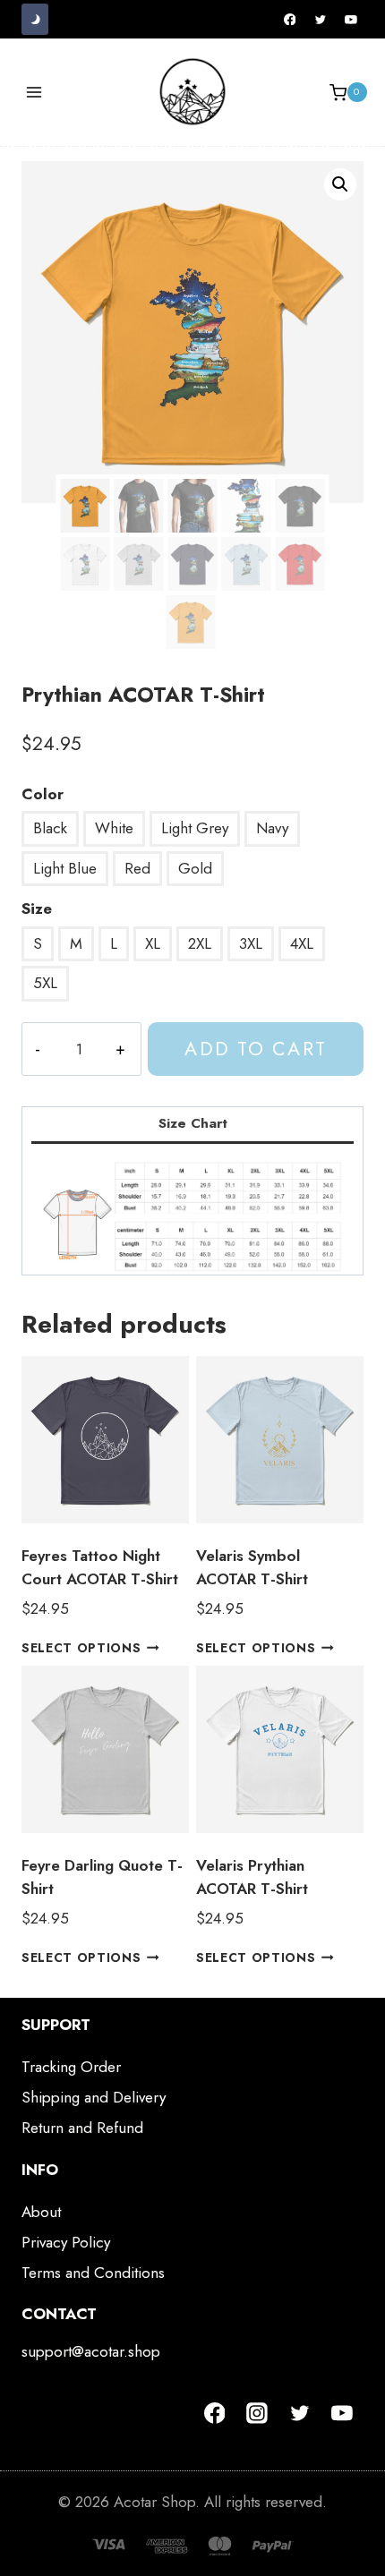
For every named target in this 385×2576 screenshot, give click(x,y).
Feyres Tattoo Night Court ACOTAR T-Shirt (100, 1567)
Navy (272, 828)
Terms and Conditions (93, 2273)
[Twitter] (321, 20)
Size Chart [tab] (193, 1123)
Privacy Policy (66, 2242)
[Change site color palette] (35, 19)
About (41, 2212)
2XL (200, 943)
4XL (302, 943)
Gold (195, 868)
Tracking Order (71, 2067)
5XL (45, 983)
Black (50, 828)
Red (137, 868)
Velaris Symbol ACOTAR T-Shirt (252, 1567)
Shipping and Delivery (94, 2097)
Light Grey (195, 828)
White (114, 828)
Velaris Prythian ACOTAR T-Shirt (252, 1877)
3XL (251, 943)
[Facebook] (290, 20)
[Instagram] (257, 2413)
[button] (340, 184)
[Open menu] (34, 93)
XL (153, 943)
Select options (81, 1648)
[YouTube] (351, 20)
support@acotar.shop (91, 2351)
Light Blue (65, 868)
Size (37, 908)
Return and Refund (82, 2128)
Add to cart (255, 1049)
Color (43, 794)
